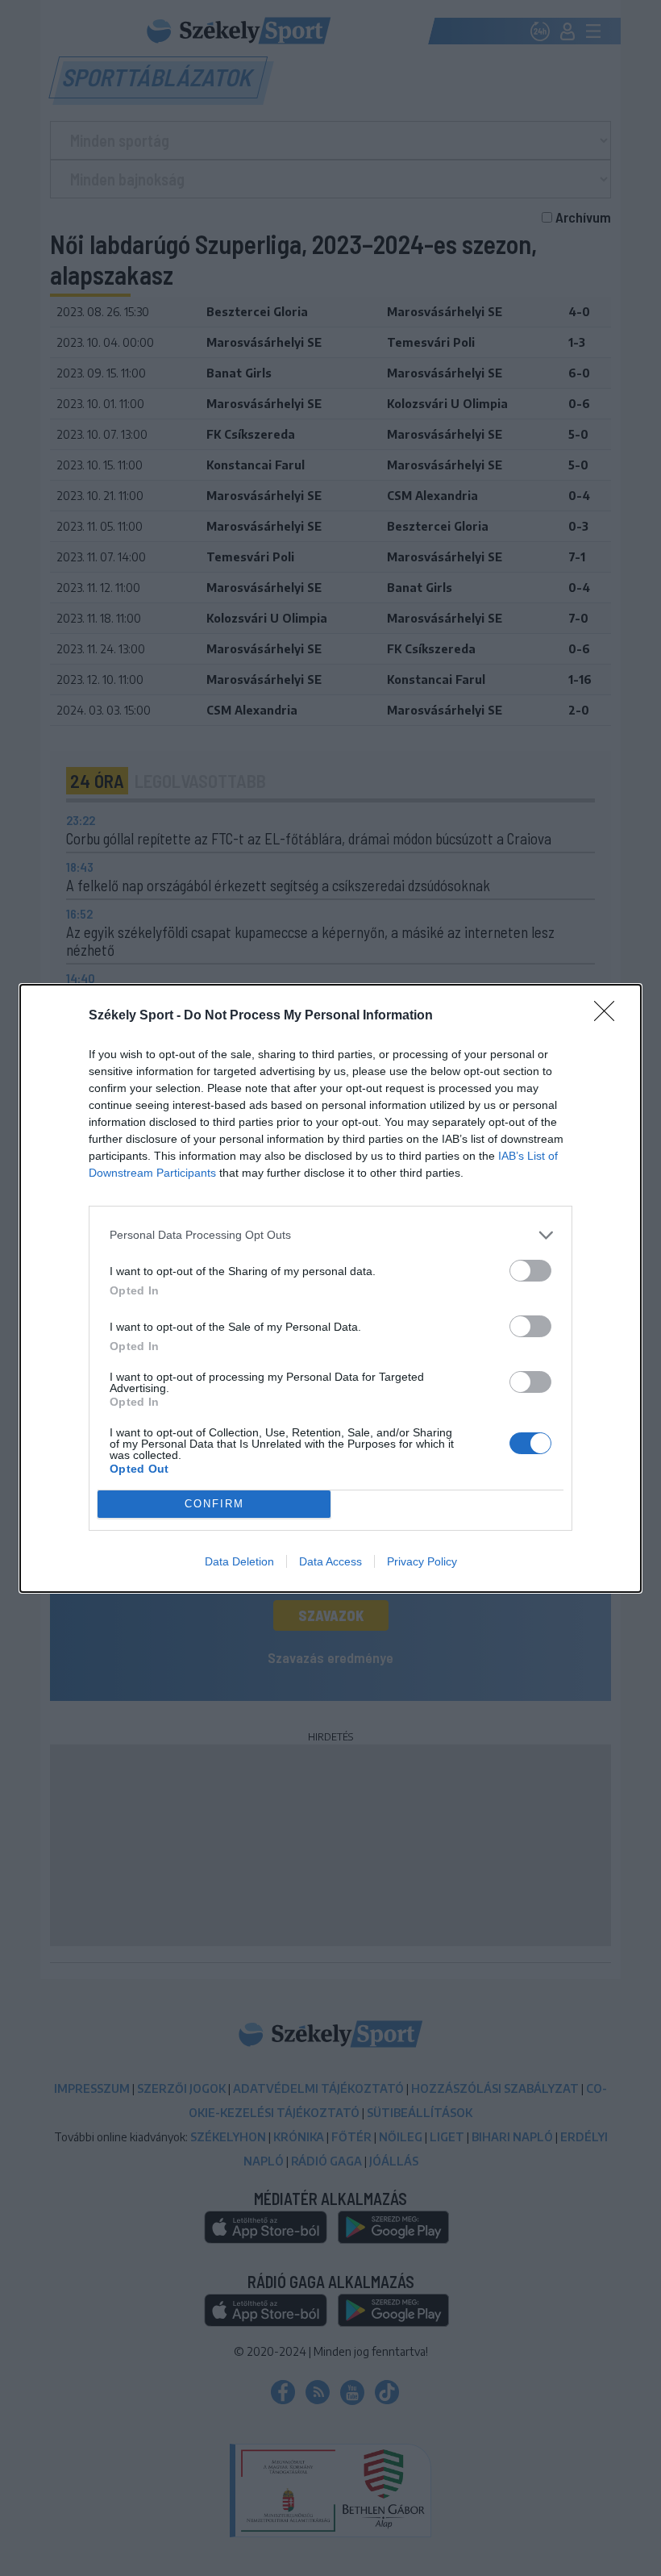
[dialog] (330, 1288)
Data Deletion (239, 1561)
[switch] (530, 1271)
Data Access (330, 1561)
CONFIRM (214, 1504)
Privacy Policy (422, 1561)
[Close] (609, 1016)
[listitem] (330, 1235)
